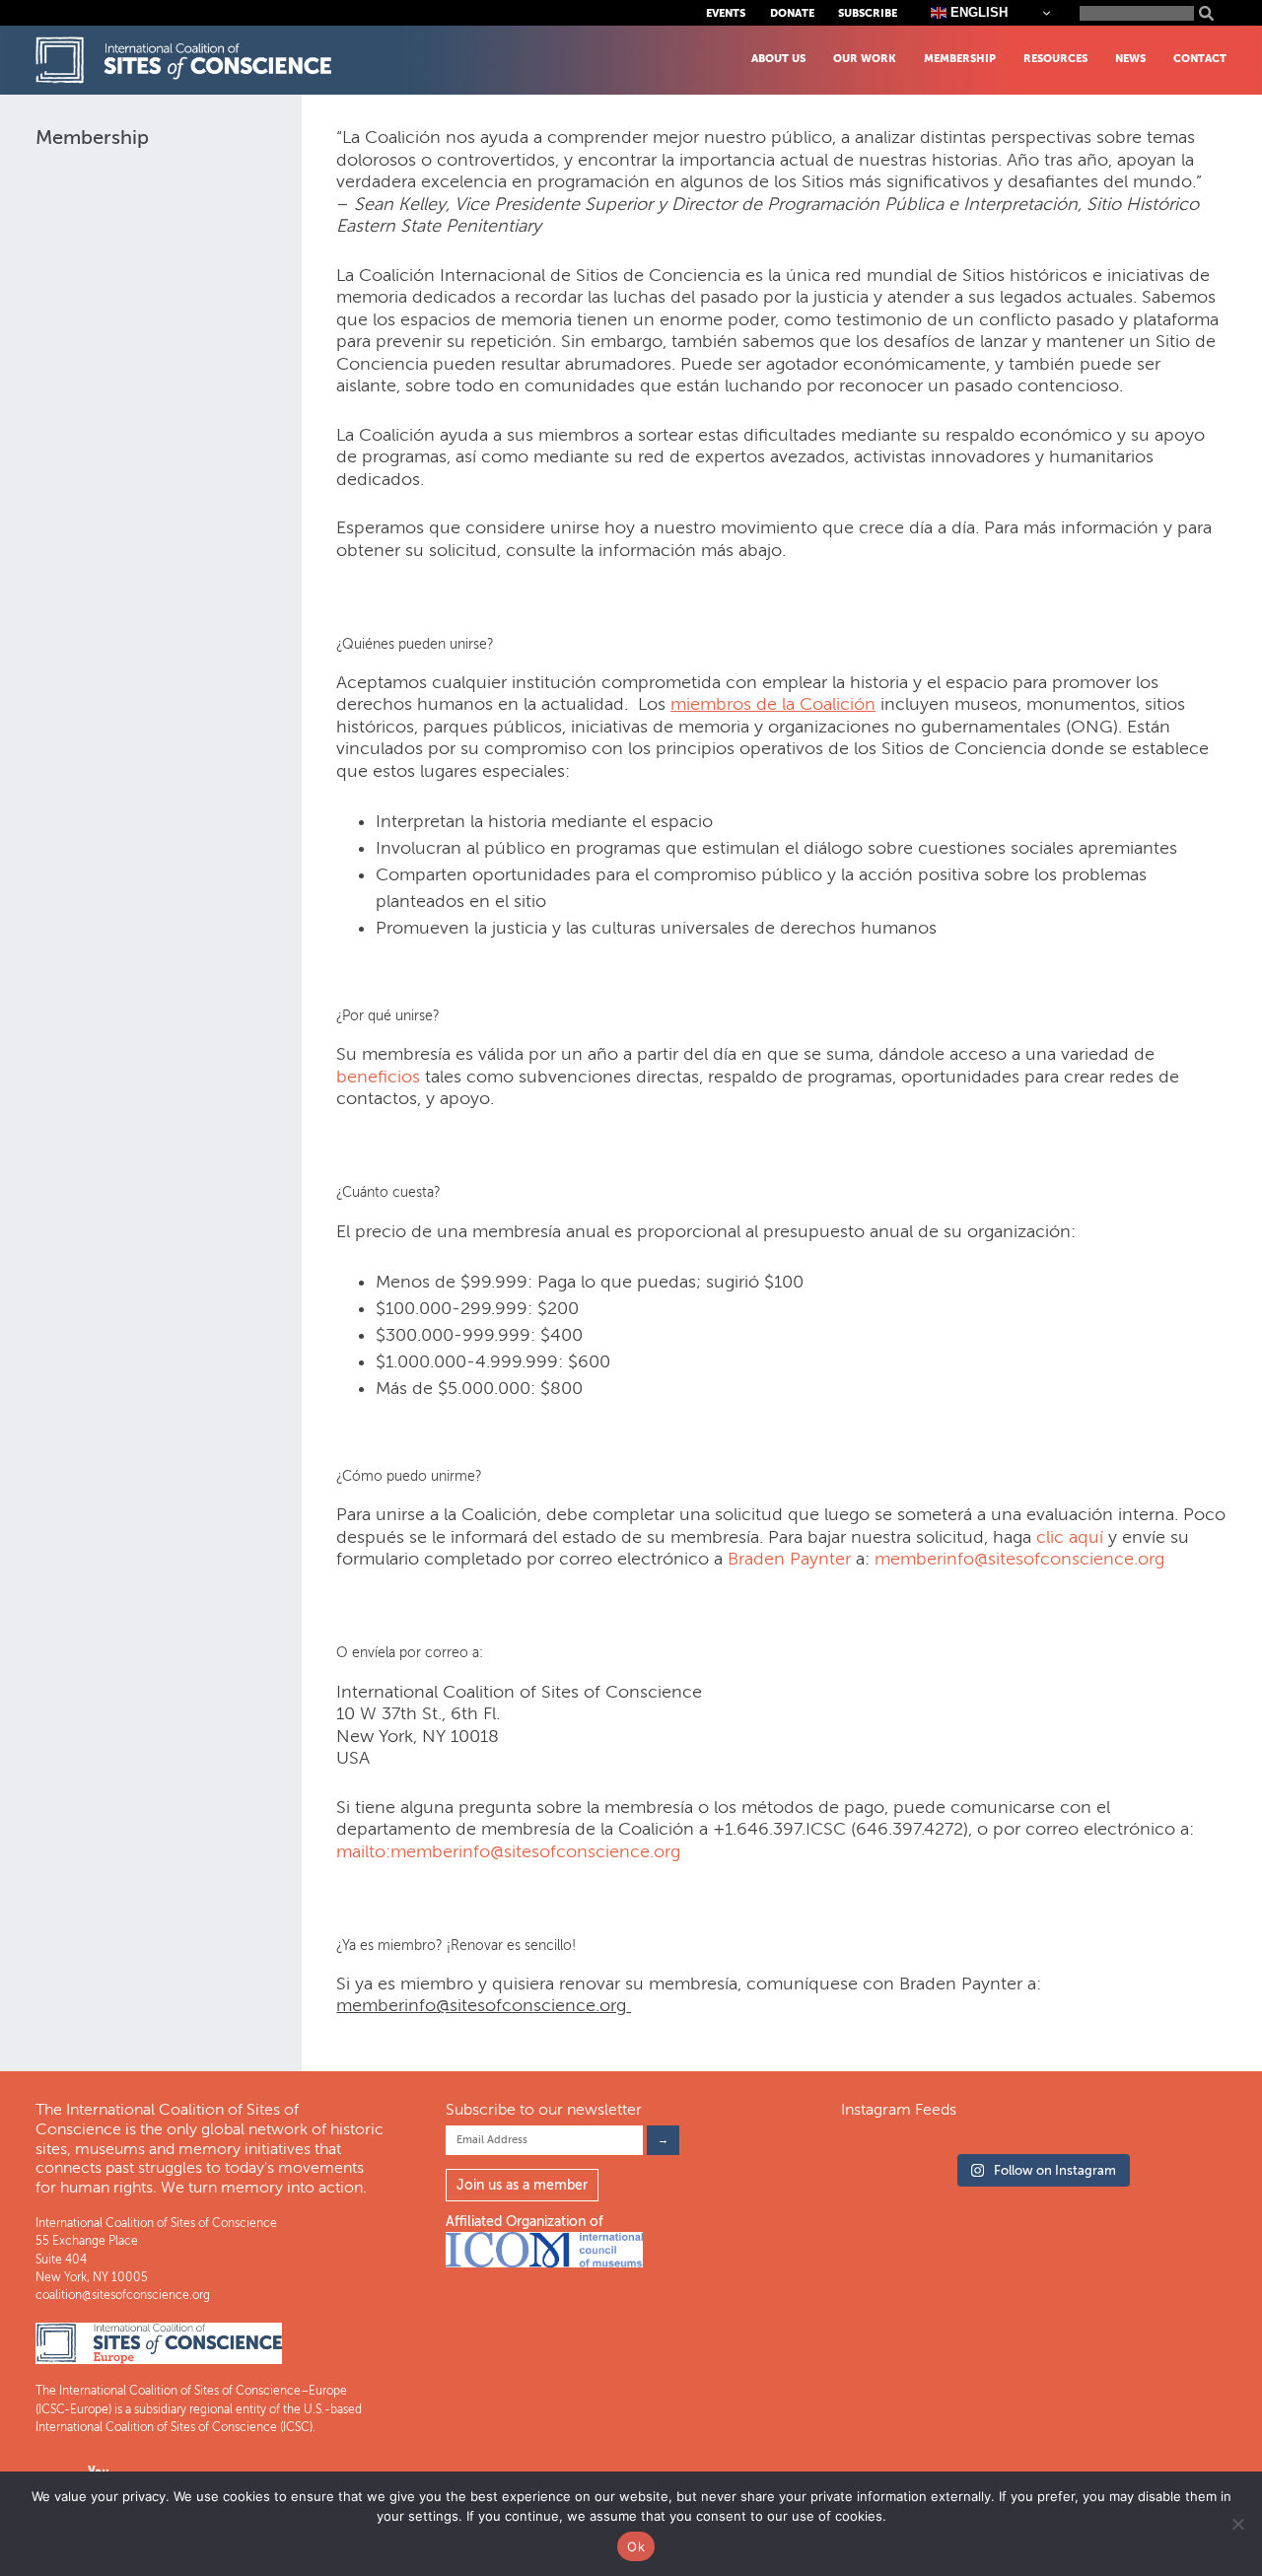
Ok (636, 2546)
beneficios (378, 1077)
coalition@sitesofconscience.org (123, 2295)
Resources (1055, 59)
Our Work (865, 59)
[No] (1237, 2524)
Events (726, 13)
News (1130, 59)
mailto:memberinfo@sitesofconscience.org (508, 1851)
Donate (792, 13)
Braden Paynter (789, 1559)
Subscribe (868, 13)
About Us (778, 59)
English (977, 12)
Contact (1200, 59)
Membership (960, 59)
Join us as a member (522, 2185)
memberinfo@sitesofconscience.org (1019, 1559)
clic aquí (1067, 1537)
